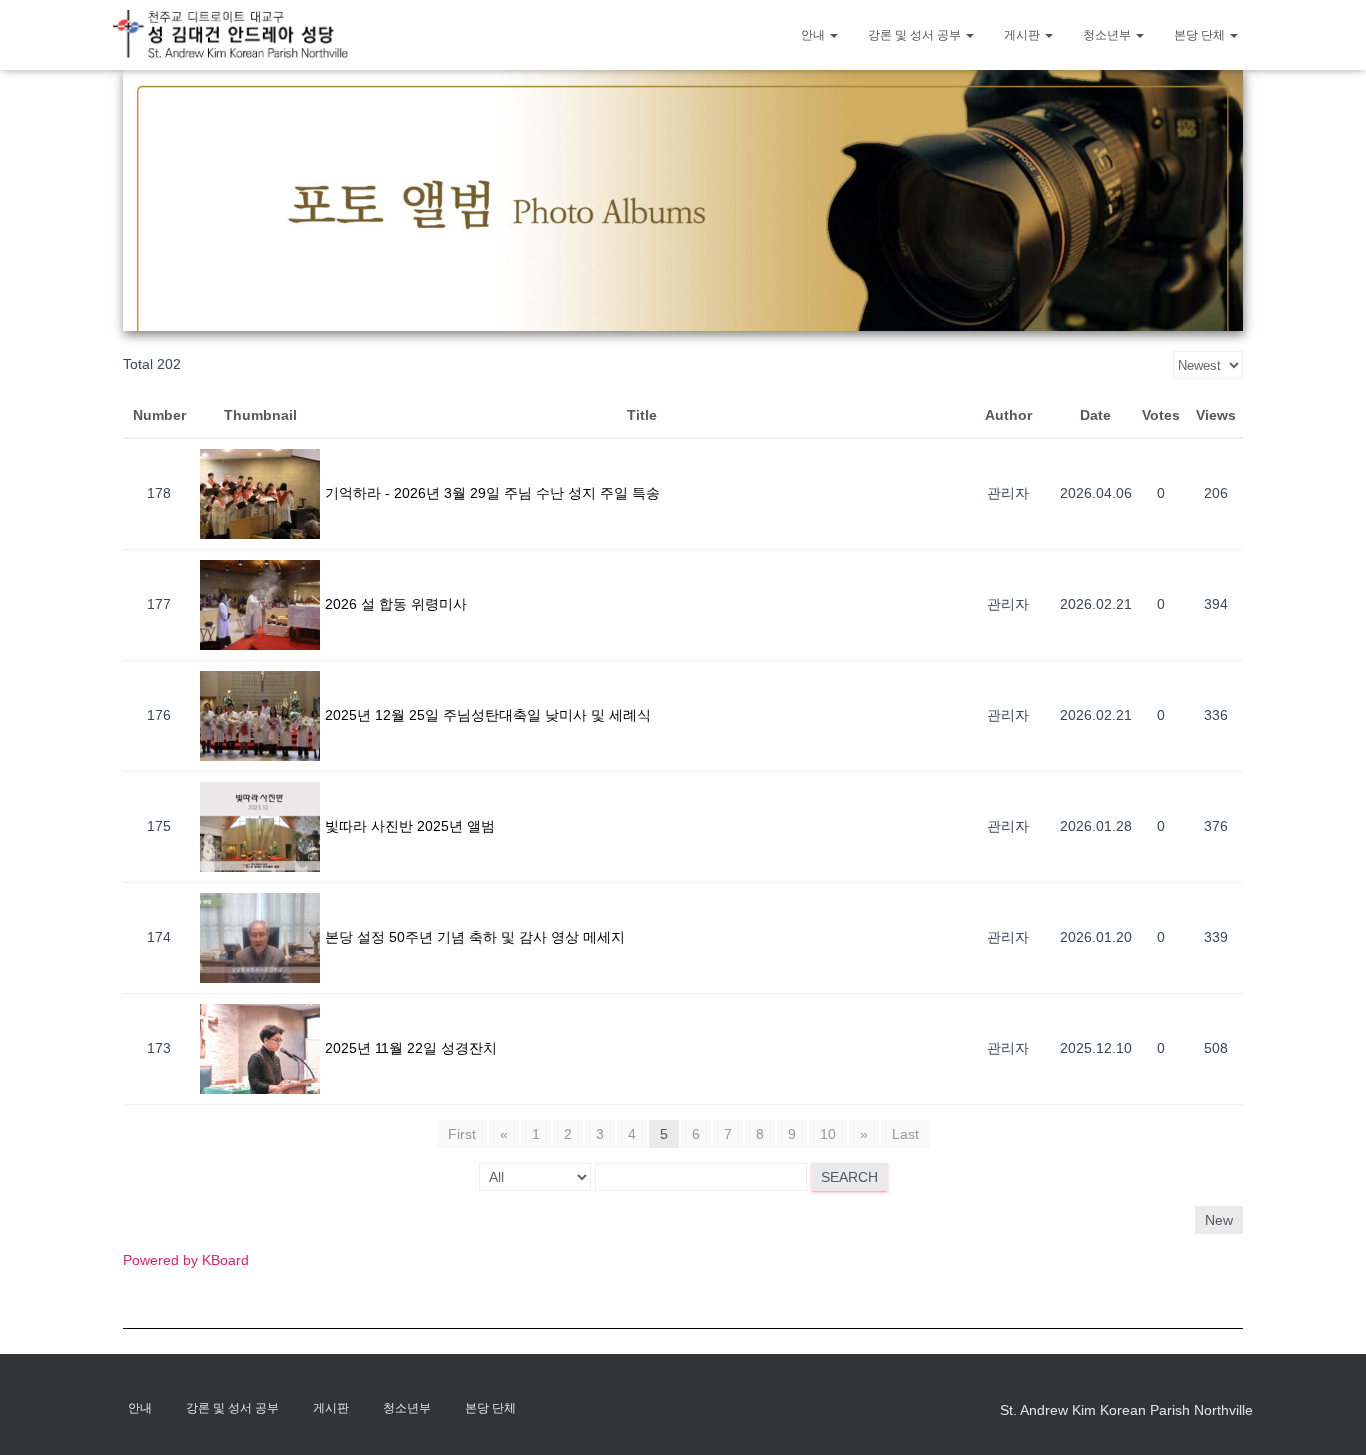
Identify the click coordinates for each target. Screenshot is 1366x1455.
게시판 (1023, 35)
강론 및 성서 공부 (916, 35)
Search (849, 1177)
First (462, 1134)
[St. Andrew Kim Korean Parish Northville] (230, 34)
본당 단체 (1201, 35)
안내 (814, 35)
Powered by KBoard (186, 1260)
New (1219, 1220)
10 (828, 1134)
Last (905, 1134)
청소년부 (1108, 35)
